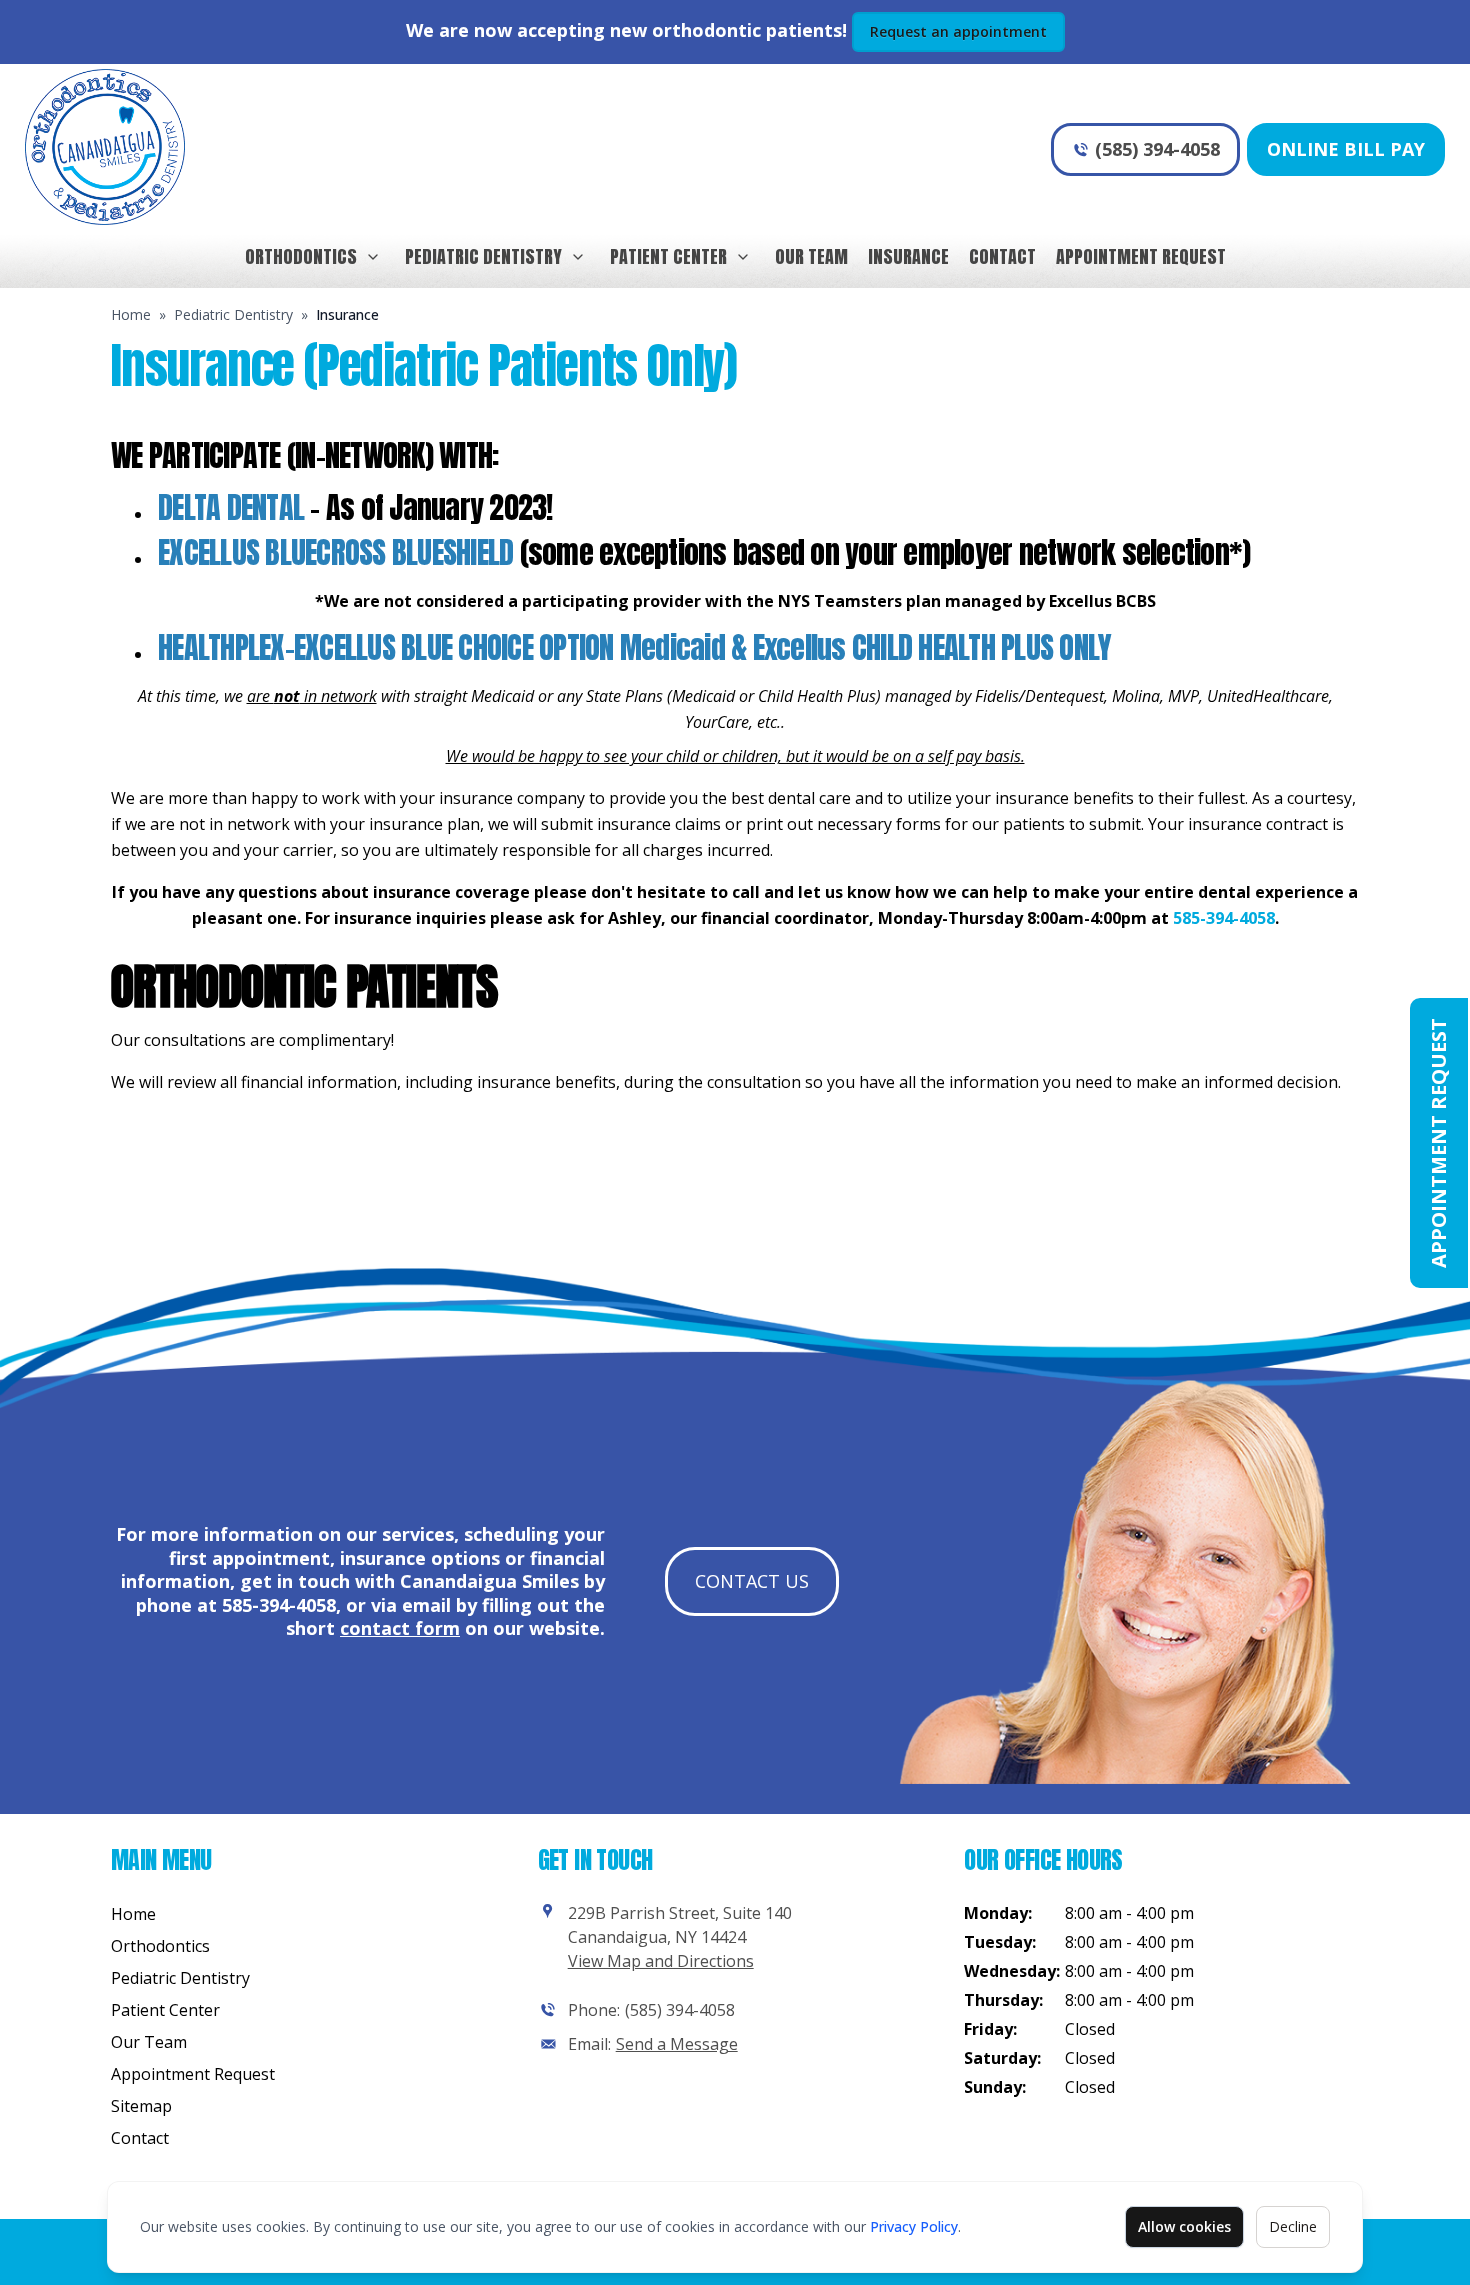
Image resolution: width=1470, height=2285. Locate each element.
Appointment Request (1141, 256)
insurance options (420, 1558)
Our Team (811, 256)
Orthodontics (301, 256)
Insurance (908, 256)
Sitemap (141, 2106)
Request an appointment (958, 31)
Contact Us (752, 1581)
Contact (1002, 256)
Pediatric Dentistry (483, 256)
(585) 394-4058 (1157, 149)
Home (131, 314)
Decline (1293, 2226)
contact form (400, 1628)
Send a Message (677, 2044)
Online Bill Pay (1346, 149)
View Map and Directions (661, 1961)
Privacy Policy (914, 2226)
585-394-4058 (1224, 918)
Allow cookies (1184, 2226)
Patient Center (668, 256)
